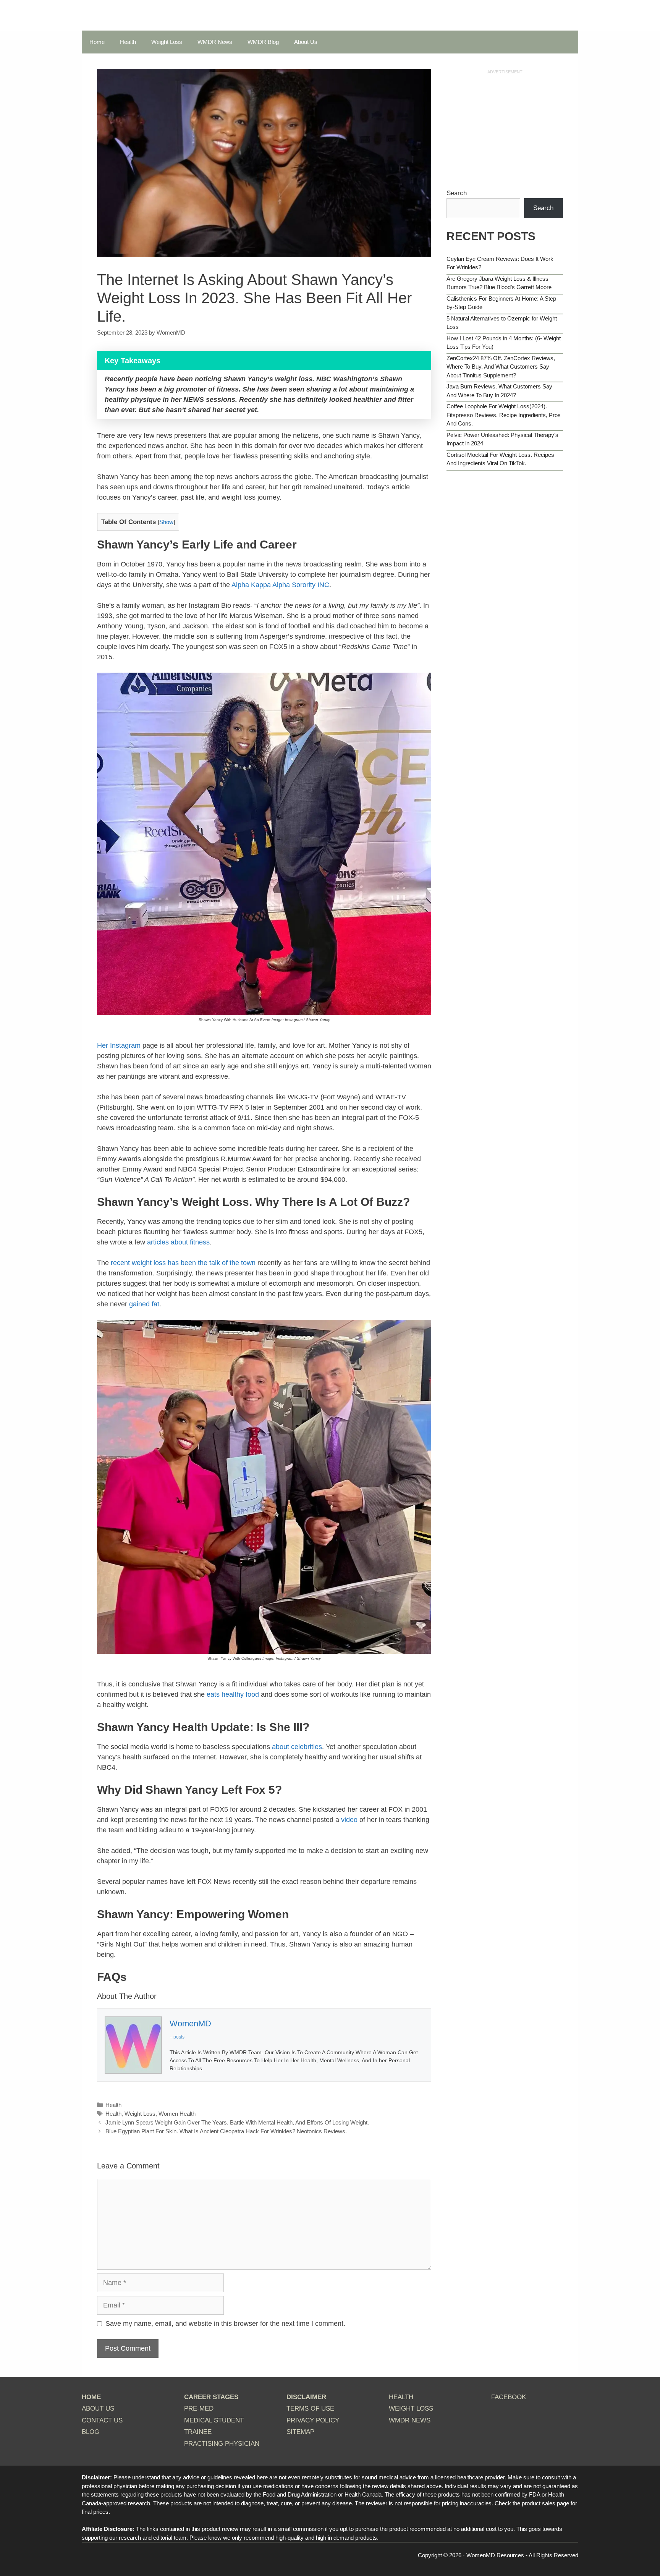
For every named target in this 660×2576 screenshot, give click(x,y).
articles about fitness (178, 1242)
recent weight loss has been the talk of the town (182, 1263)
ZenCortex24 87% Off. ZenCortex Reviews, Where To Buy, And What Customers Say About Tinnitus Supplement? (501, 367)
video (350, 1820)
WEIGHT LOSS (411, 2409)
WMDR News (215, 42)
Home (97, 42)
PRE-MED (199, 2409)
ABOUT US (98, 2409)
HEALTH (401, 2397)
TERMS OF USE (310, 2409)
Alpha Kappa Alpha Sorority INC (280, 585)
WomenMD (190, 2023)
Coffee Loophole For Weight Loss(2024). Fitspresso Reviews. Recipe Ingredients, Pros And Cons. (504, 415)
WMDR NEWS (410, 2420)
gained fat (144, 1304)
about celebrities (297, 1747)
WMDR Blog (263, 42)
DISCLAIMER (306, 2397)
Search (457, 193)
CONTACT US (102, 2420)
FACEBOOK (509, 2397)
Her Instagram (119, 1045)
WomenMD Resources (495, 2555)
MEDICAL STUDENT (214, 2420)
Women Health (177, 2114)
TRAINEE (198, 2432)
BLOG (91, 2432)
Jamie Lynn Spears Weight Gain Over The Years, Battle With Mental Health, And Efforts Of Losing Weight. (237, 2122)
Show (166, 522)
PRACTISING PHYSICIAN (222, 2444)
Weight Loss (167, 42)
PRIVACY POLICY (313, 2420)
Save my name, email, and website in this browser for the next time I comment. (225, 2324)
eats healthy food (233, 1694)
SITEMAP (300, 2432)
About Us (306, 42)
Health (128, 42)
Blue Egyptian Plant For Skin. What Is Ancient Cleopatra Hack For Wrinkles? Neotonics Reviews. (226, 2131)
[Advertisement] (505, 129)
